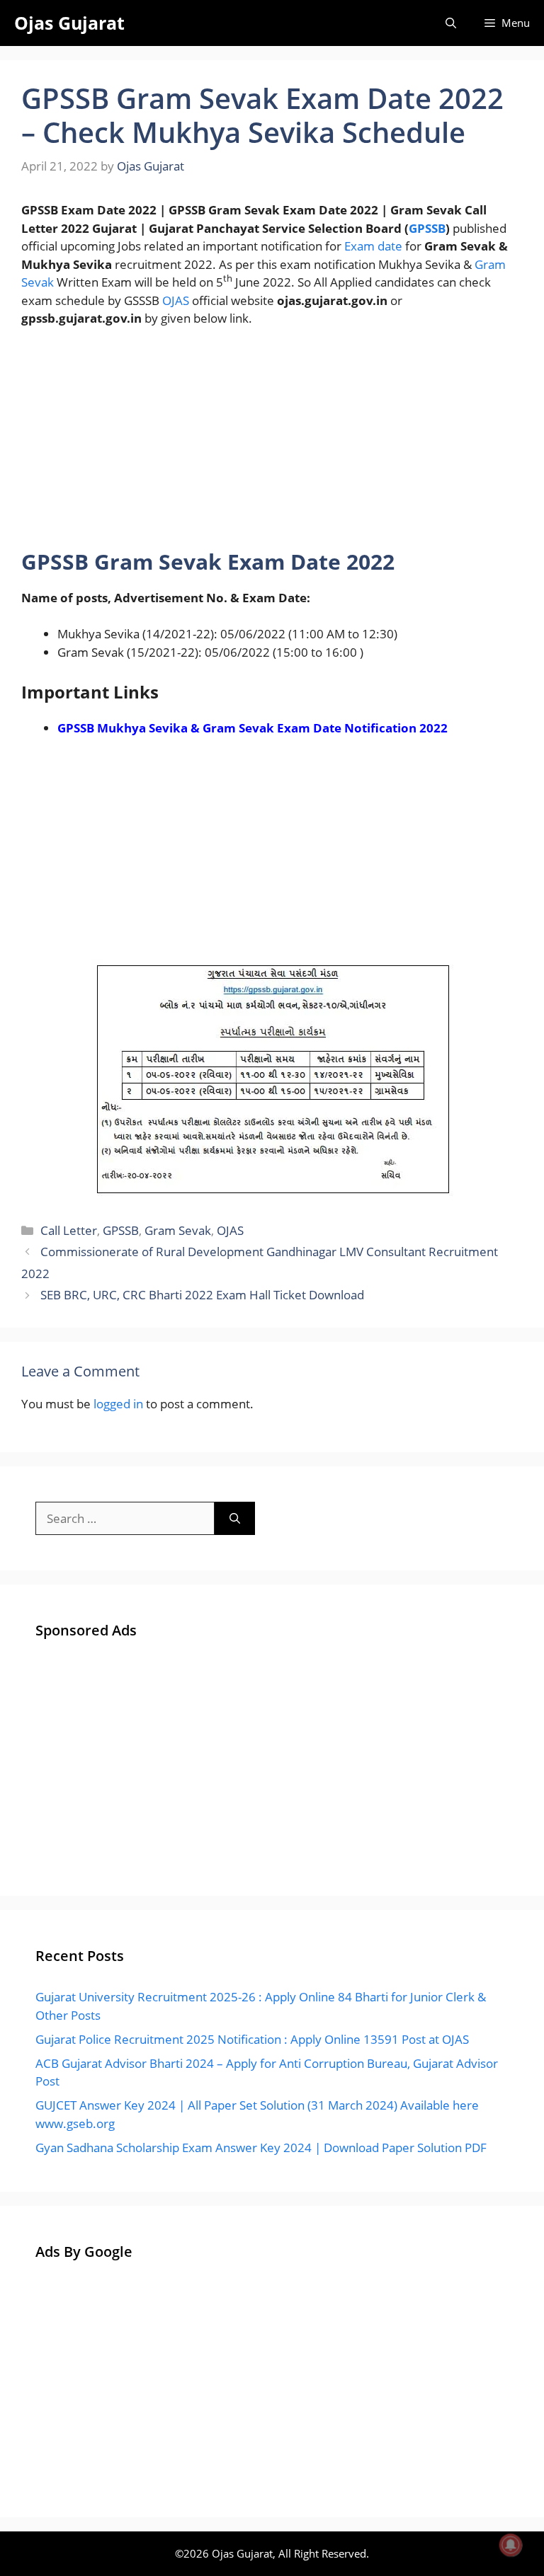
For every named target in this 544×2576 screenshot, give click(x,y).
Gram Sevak (178, 1230)
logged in (118, 1404)
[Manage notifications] (511, 2545)
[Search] (235, 1519)
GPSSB (427, 228)
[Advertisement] (272, 444)
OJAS (176, 300)
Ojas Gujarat (69, 23)
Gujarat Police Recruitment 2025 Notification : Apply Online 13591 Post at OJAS (252, 2039)
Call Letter (69, 1230)
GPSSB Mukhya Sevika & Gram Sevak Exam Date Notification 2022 (253, 728)
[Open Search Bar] (451, 23)
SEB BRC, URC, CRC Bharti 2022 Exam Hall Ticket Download (202, 1295)
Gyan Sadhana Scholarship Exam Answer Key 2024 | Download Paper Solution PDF (261, 2147)
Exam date (373, 246)
